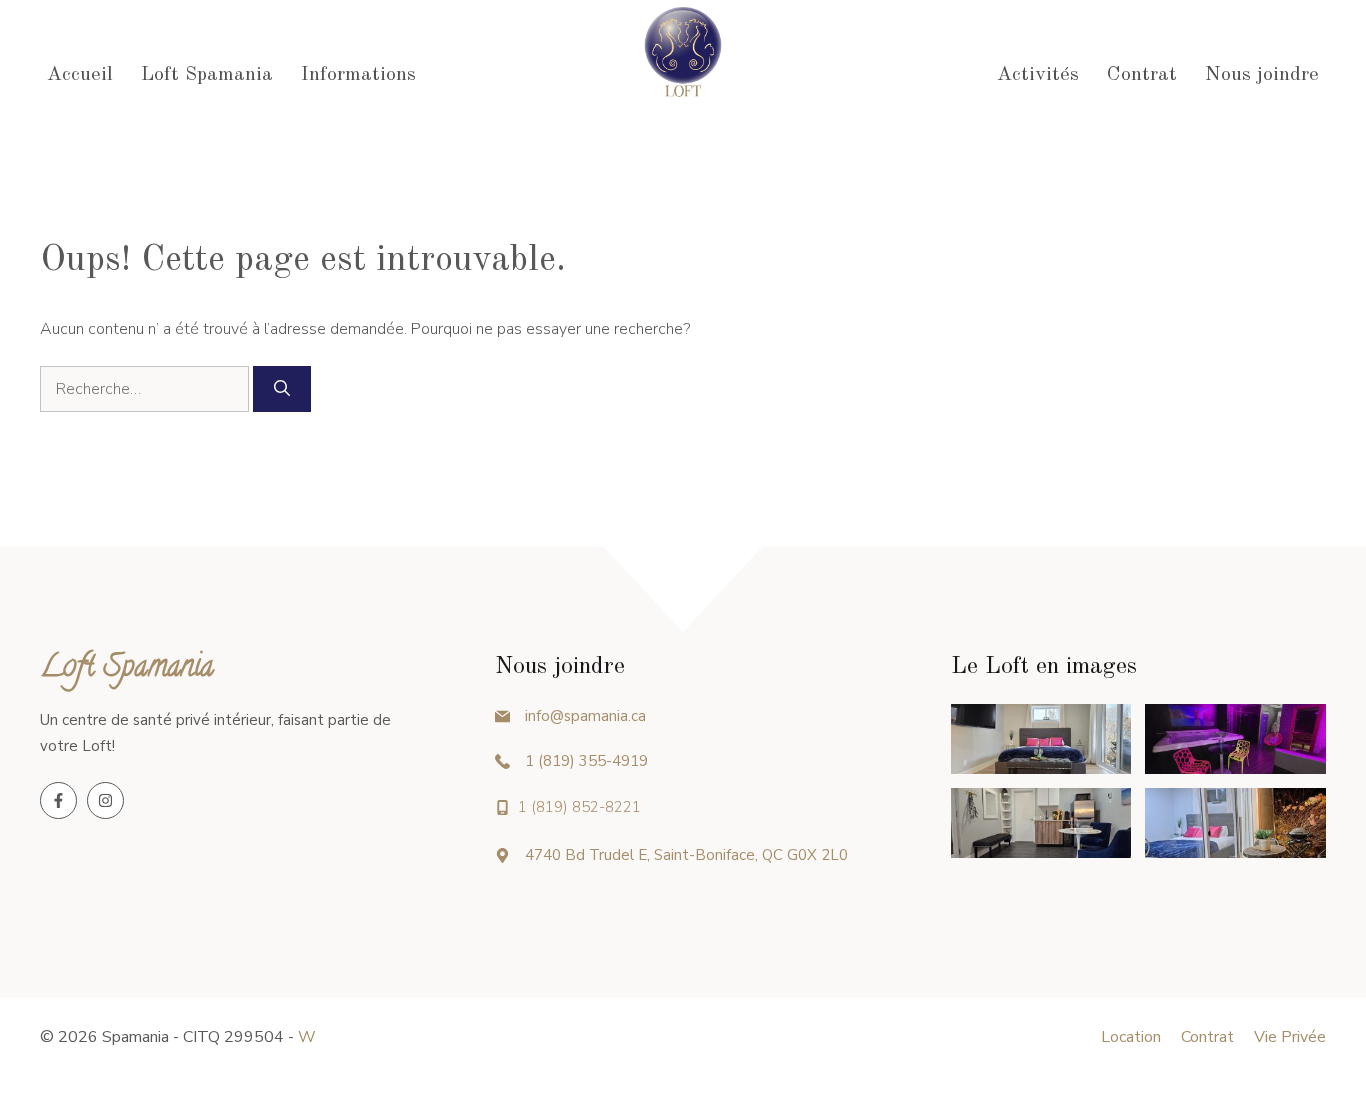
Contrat (1142, 75)
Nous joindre (1262, 75)
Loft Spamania (207, 75)
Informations (358, 75)
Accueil (80, 75)
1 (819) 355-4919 (586, 761)
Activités (1038, 75)
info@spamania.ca (585, 716)
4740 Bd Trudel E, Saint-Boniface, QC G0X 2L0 (686, 855)
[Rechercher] (282, 389)
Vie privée (1290, 1037)
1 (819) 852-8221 (579, 807)
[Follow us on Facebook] (58, 800)
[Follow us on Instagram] (105, 800)
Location (1131, 1037)
